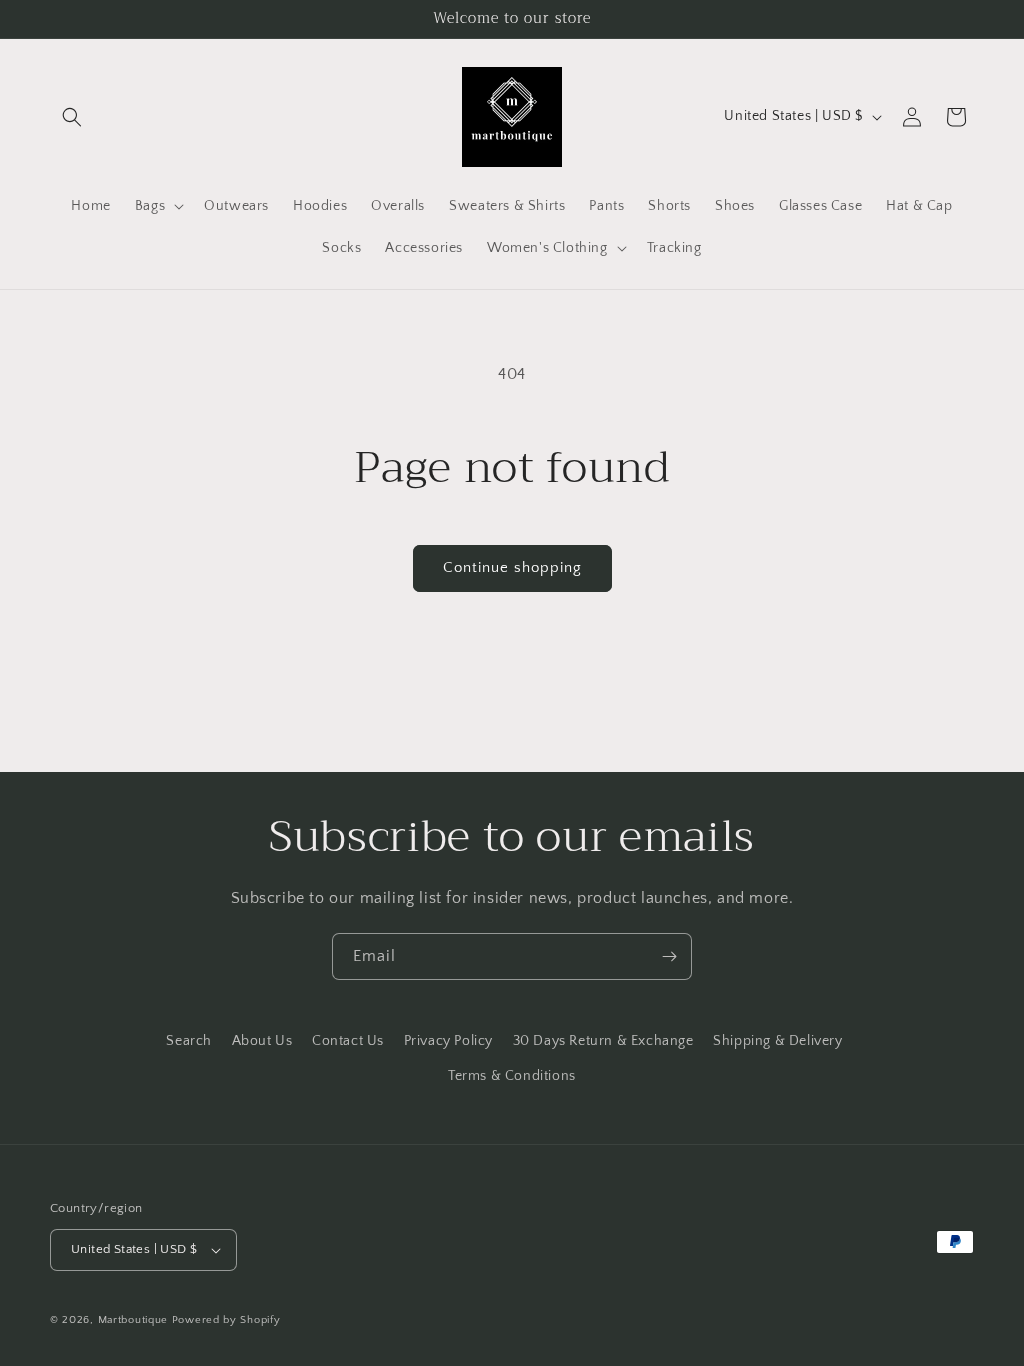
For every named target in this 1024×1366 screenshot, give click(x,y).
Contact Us (348, 1041)
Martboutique (133, 1320)
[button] (72, 117)
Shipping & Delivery (777, 1041)
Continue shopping (512, 567)
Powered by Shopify (226, 1320)
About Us (262, 1041)
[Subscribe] (669, 956)
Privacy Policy (448, 1041)
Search (189, 1041)
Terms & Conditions (512, 1076)
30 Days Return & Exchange (603, 1041)
